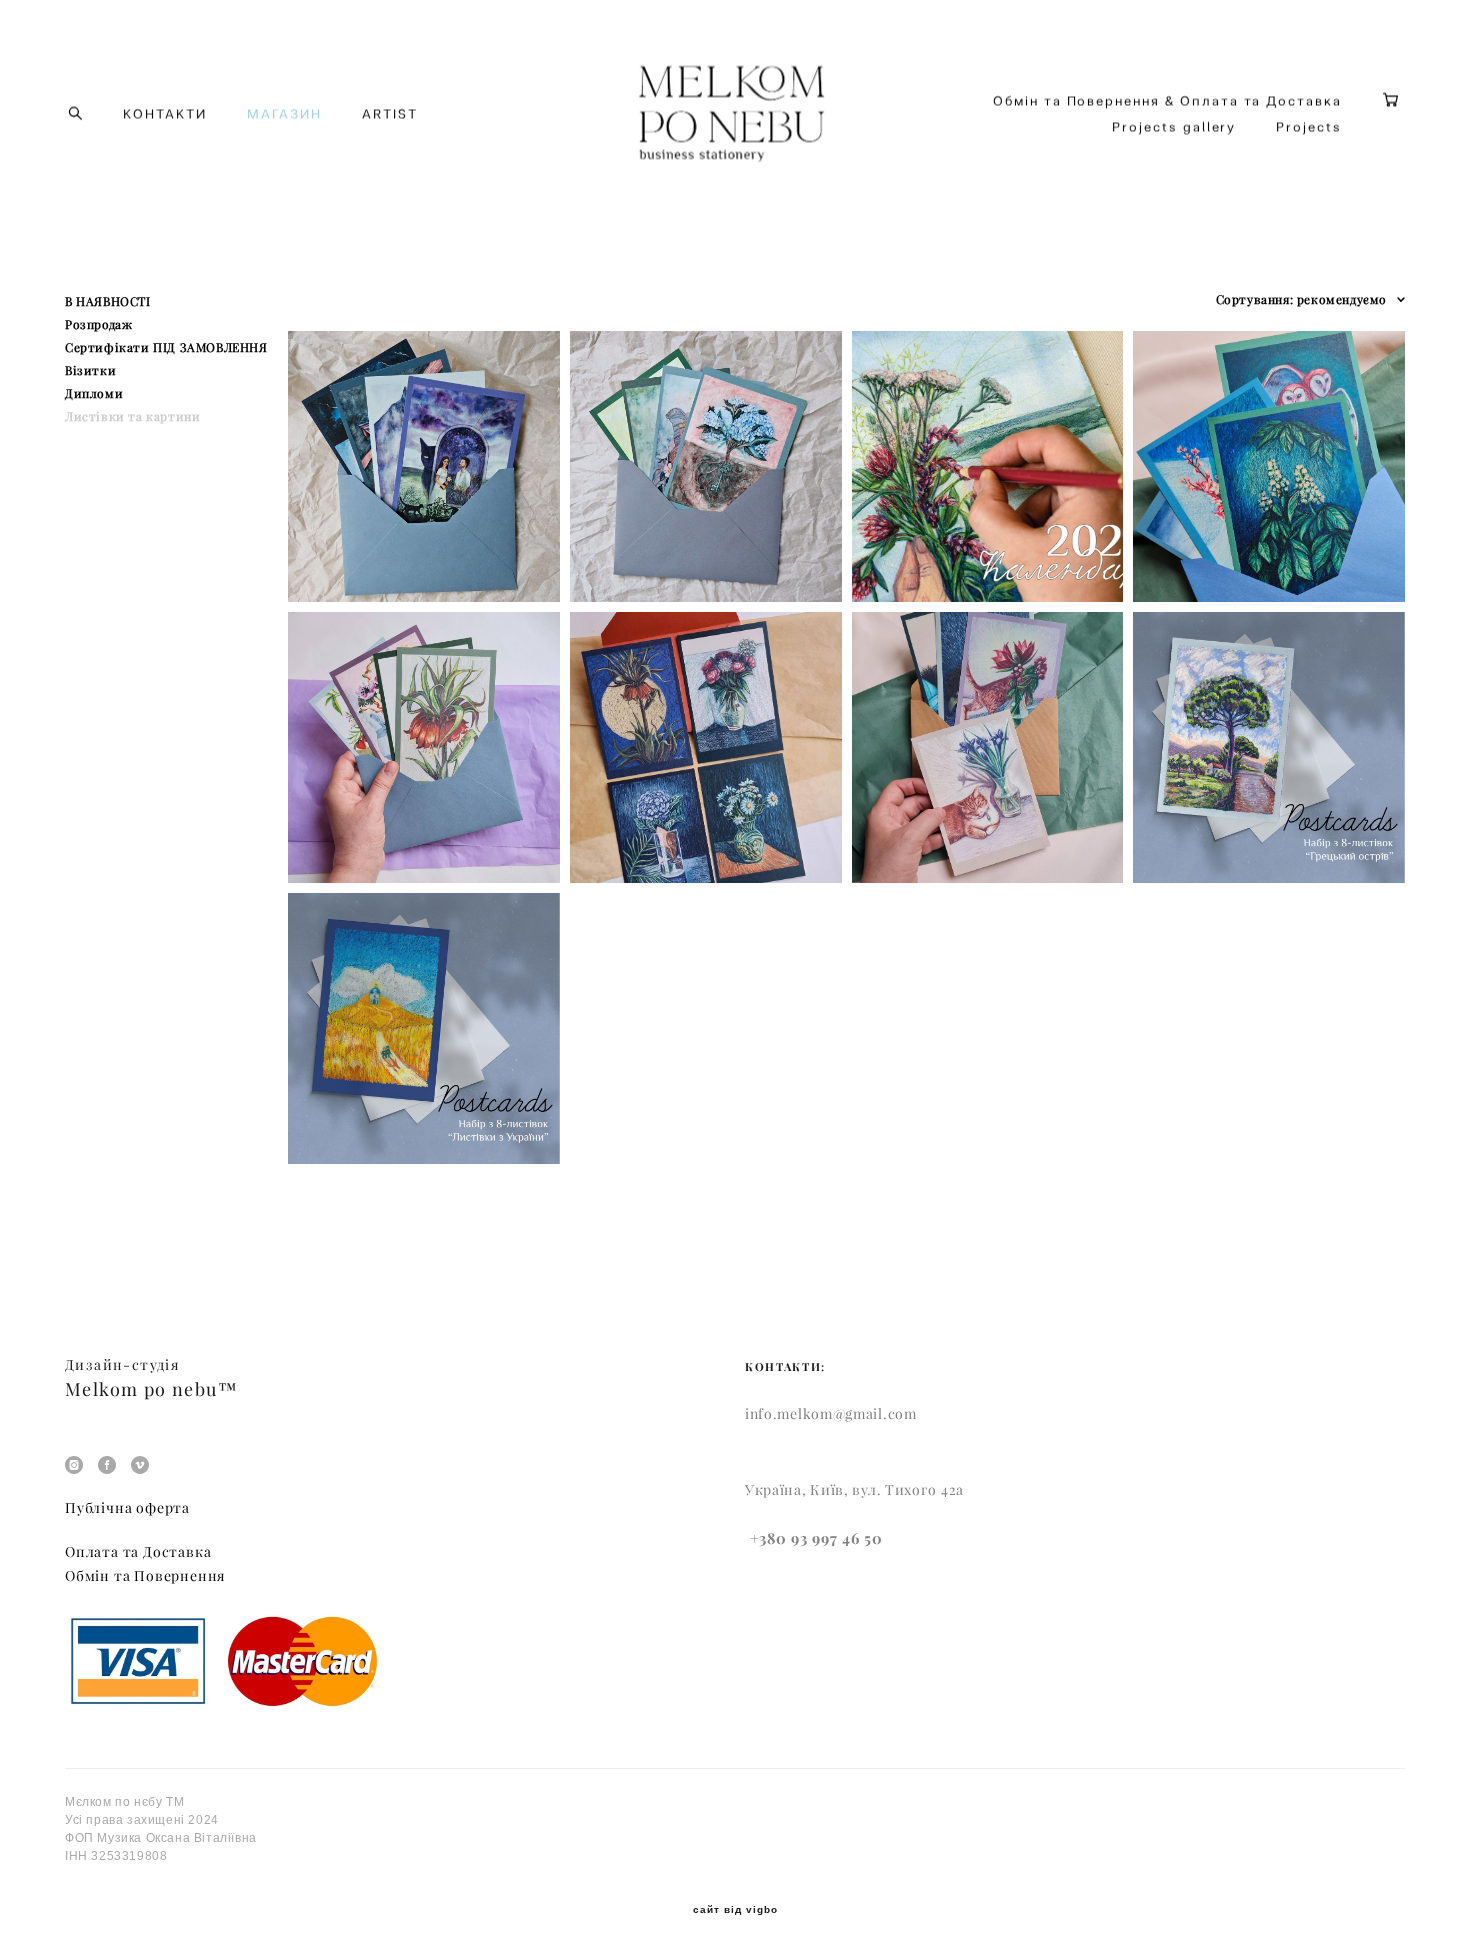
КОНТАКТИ (165, 113)
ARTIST (390, 113)
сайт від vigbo (735, 1910)
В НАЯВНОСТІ (108, 301)
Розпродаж (98, 324)
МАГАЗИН (285, 113)
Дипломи (94, 393)
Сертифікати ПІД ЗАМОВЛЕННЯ (166, 347)
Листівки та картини (132, 416)
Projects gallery (1174, 126)
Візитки (90, 370)
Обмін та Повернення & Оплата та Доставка (1167, 100)
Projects (1309, 126)
